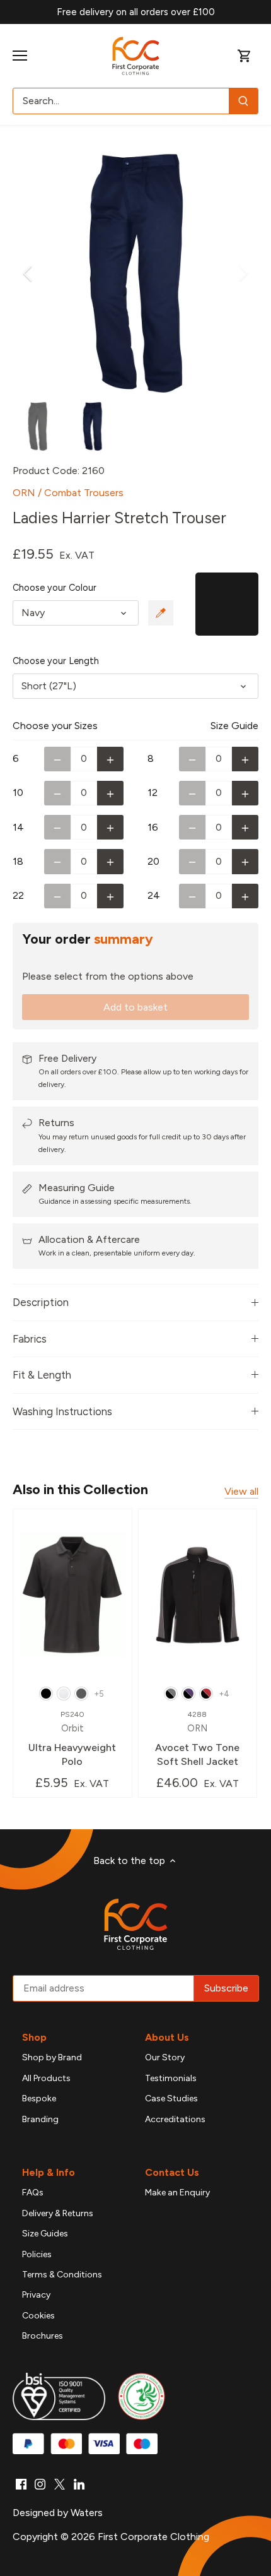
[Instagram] (40, 2484)
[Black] (46, 1694)
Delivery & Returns (58, 2213)
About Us (167, 2037)
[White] (64, 1694)
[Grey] (81, 1694)
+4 (224, 1694)
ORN (24, 493)
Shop (34, 2037)
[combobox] (121, 101)
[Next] (243, 273)
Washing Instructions (62, 1411)
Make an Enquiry (177, 2193)
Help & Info (49, 2172)
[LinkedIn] (79, 2484)
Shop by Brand (52, 2057)
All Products (46, 2078)
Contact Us (172, 2172)
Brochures (43, 2336)
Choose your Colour (55, 588)
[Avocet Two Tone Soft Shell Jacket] (198, 1595)
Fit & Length (42, 1375)
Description (41, 1302)
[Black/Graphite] (171, 1694)
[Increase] (110, 759)
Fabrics (30, 1339)
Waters (87, 2513)
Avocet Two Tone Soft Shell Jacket (197, 1739)
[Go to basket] (245, 56)
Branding (40, 2119)
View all (241, 1491)
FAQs (33, 2193)
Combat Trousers (84, 493)
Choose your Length (56, 661)
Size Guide (234, 726)
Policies (37, 2254)
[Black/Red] (206, 1694)
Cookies (38, 2316)
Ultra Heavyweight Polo (72, 1739)
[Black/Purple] (188, 1694)
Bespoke (39, 2098)
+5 (99, 1694)
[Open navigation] (20, 56)
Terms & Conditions (62, 2275)
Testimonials (171, 2078)
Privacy (36, 2295)
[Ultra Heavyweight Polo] (72, 1595)
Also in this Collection (80, 1489)
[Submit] (243, 101)
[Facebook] (21, 2484)
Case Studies (171, 2098)
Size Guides (45, 2234)
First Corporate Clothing (153, 2537)
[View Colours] (161, 613)
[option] (135, 273)
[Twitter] (60, 2484)
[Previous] (28, 273)
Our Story (165, 2057)
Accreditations (175, 2119)
